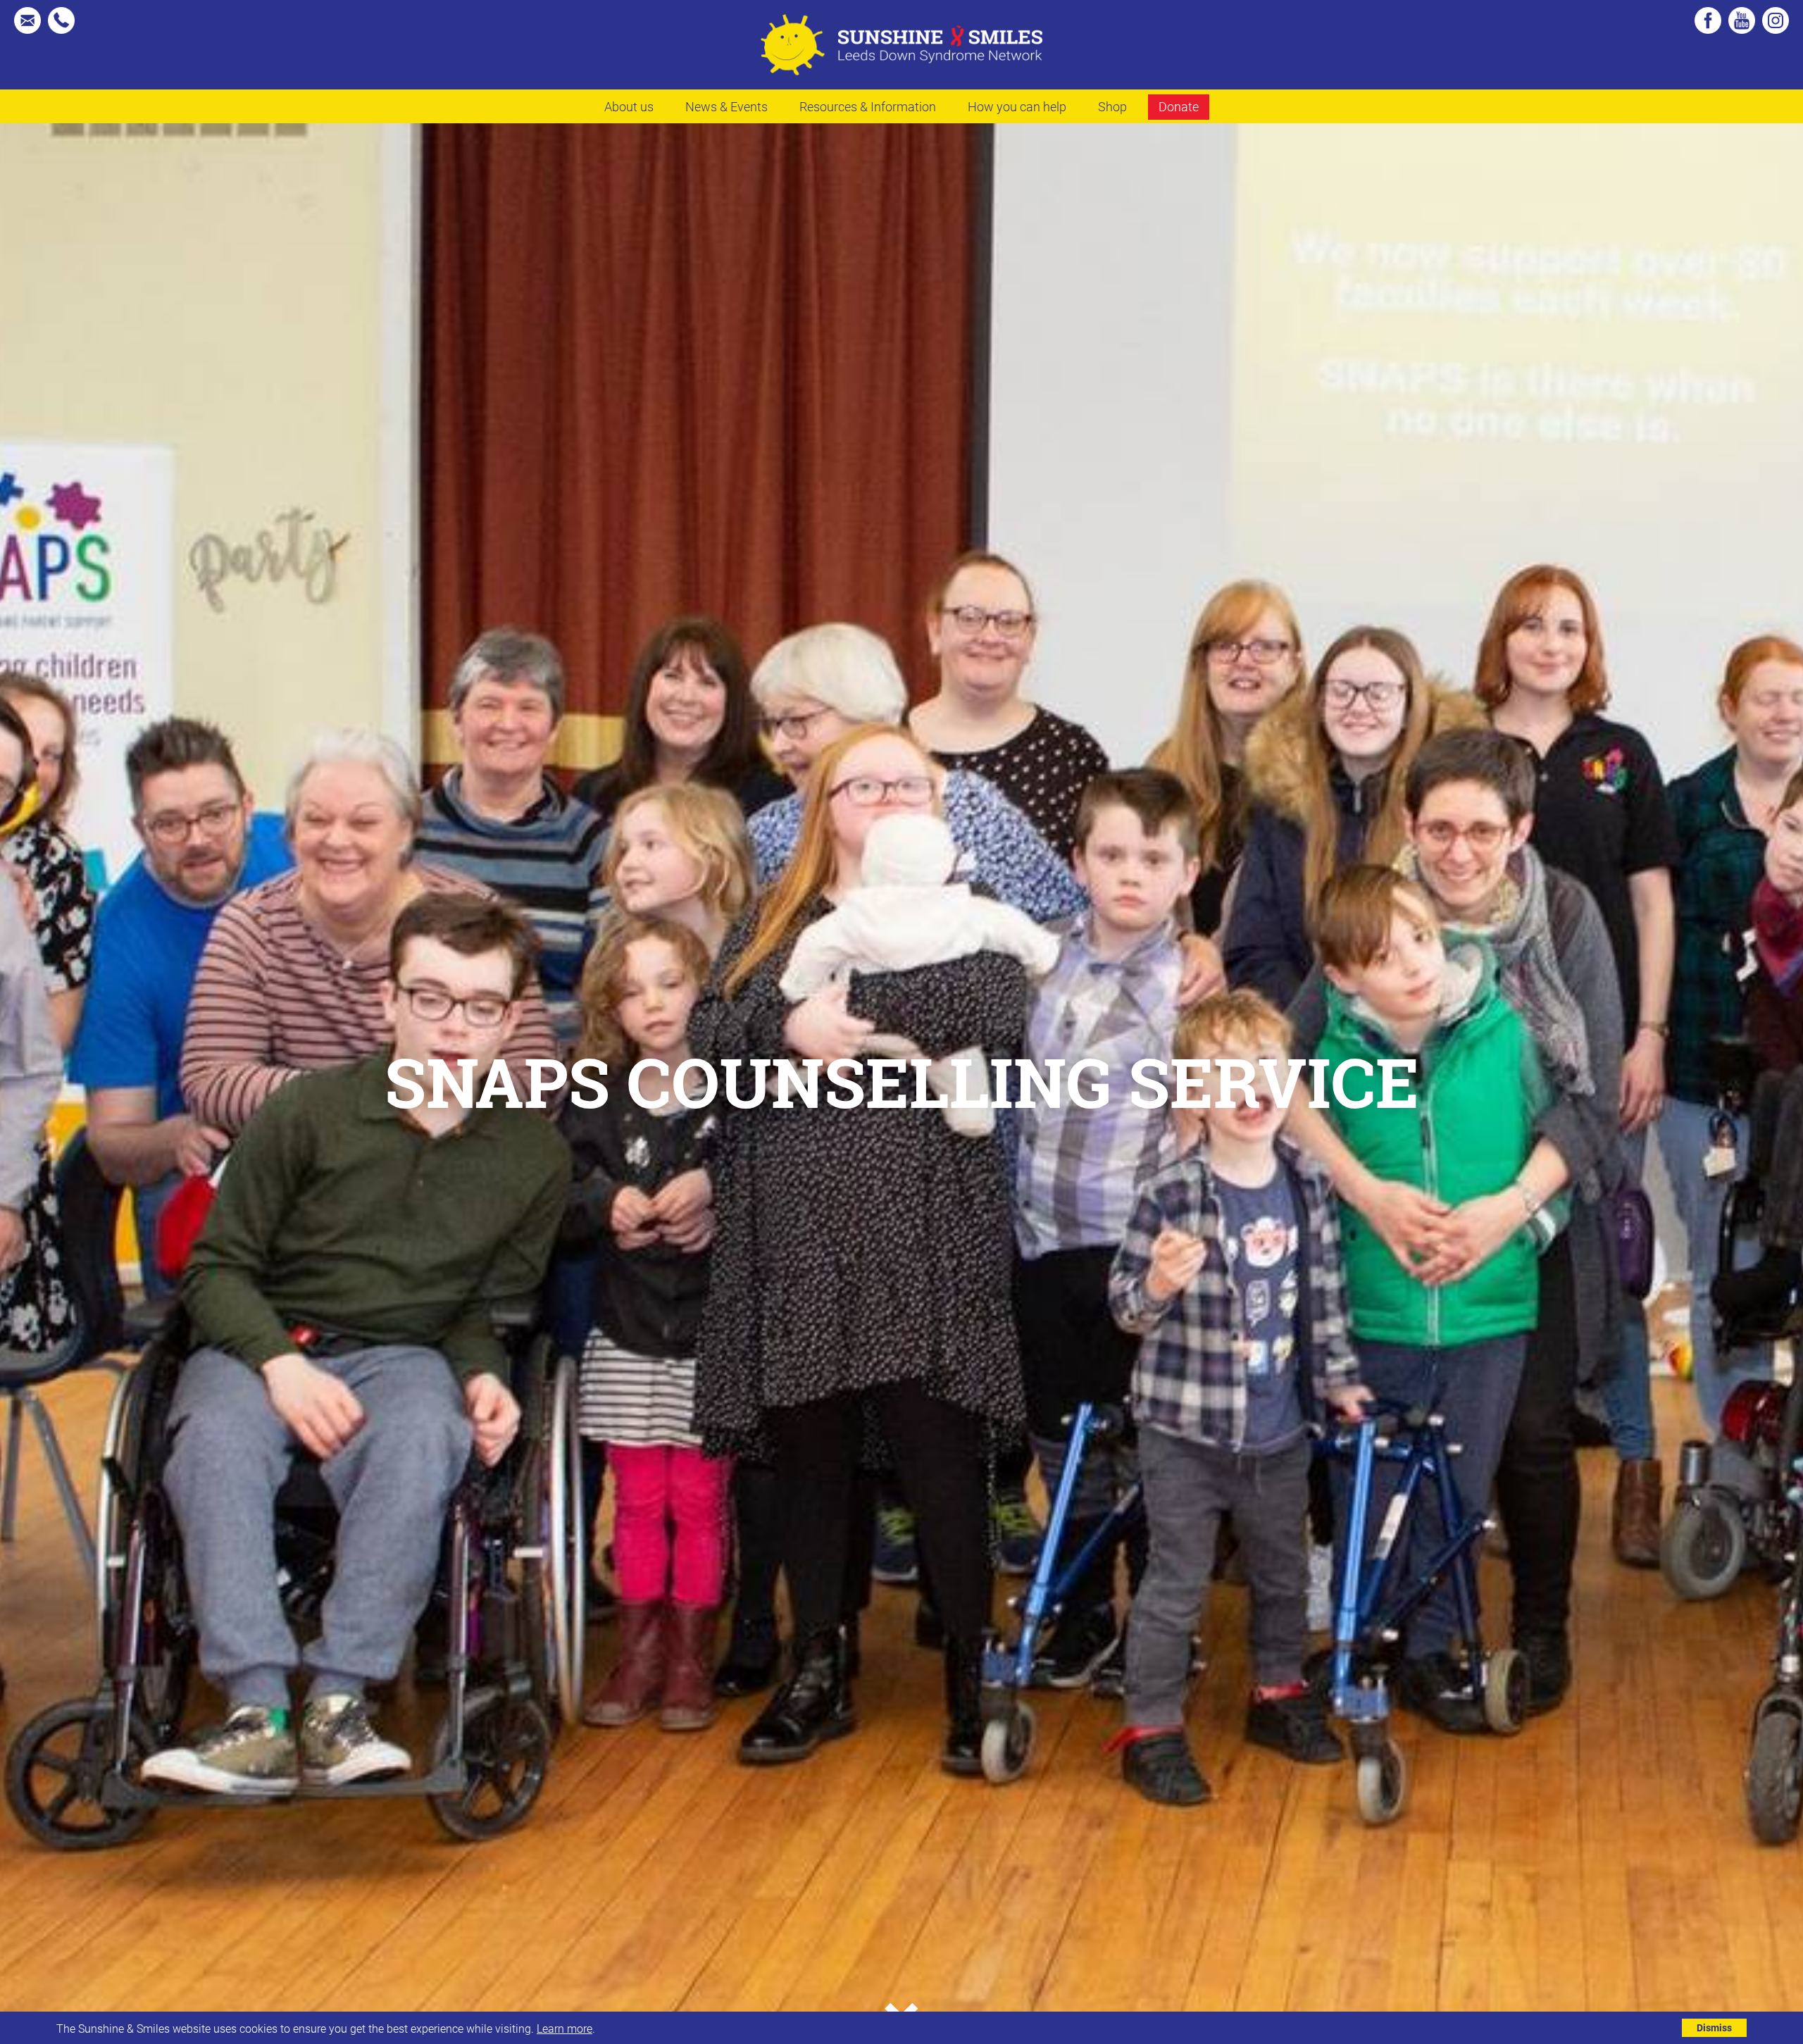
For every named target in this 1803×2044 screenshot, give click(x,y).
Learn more (564, 2028)
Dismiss (1714, 2027)
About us (629, 106)
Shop (1112, 106)
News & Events (726, 106)
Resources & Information (868, 106)
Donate (1179, 106)
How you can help (1017, 106)
